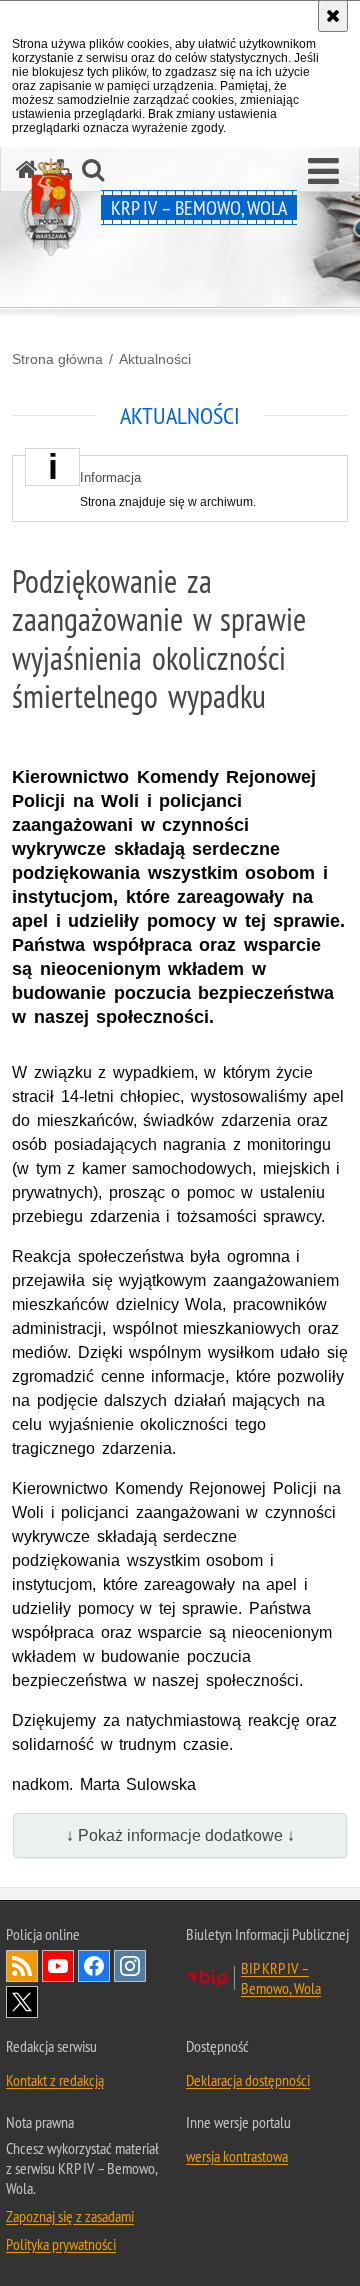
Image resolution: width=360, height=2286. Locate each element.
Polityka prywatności (61, 2244)
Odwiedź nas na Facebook (94, 1966)
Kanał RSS (22, 1966)
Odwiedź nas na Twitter (22, 2002)
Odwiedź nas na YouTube (58, 1966)
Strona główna (57, 359)
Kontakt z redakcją (55, 2080)
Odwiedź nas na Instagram (130, 1966)
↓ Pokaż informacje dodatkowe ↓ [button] (180, 1835)
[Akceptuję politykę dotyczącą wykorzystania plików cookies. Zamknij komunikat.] (333, 16)
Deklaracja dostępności (248, 2080)
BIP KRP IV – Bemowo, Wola (281, 1978)
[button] (323, 172)
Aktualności (155, 359)
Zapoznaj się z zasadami (70, 2216)
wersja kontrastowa (237, 2156)
